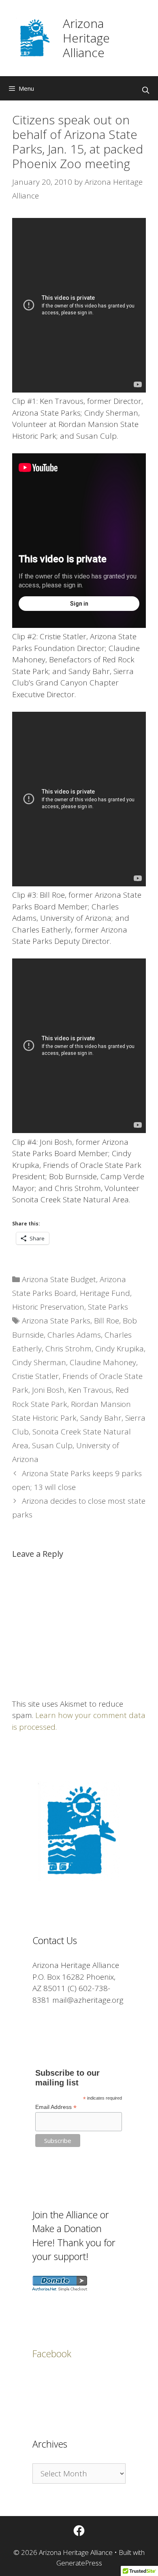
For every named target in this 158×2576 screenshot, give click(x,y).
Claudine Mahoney (103, 1362)
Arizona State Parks (56, 1321)
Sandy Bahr (101, 1418)
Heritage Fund (105, 1293)
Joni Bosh (48, 1390)
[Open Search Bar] (145, 90)
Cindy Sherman (39, 1362)
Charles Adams (74, 1335)
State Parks (108, 1307)
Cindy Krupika (120, 1349)
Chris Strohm (68, 1349)
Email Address (56, 2107)
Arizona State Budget (59, 1279)
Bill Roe (107, 1321)
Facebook (52, 2354)
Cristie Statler (35, 1376)
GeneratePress (79, 2563)
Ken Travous (90, 1390)
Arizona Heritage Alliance (86, 38)
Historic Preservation (48, 1307)
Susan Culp (52, 1445)
